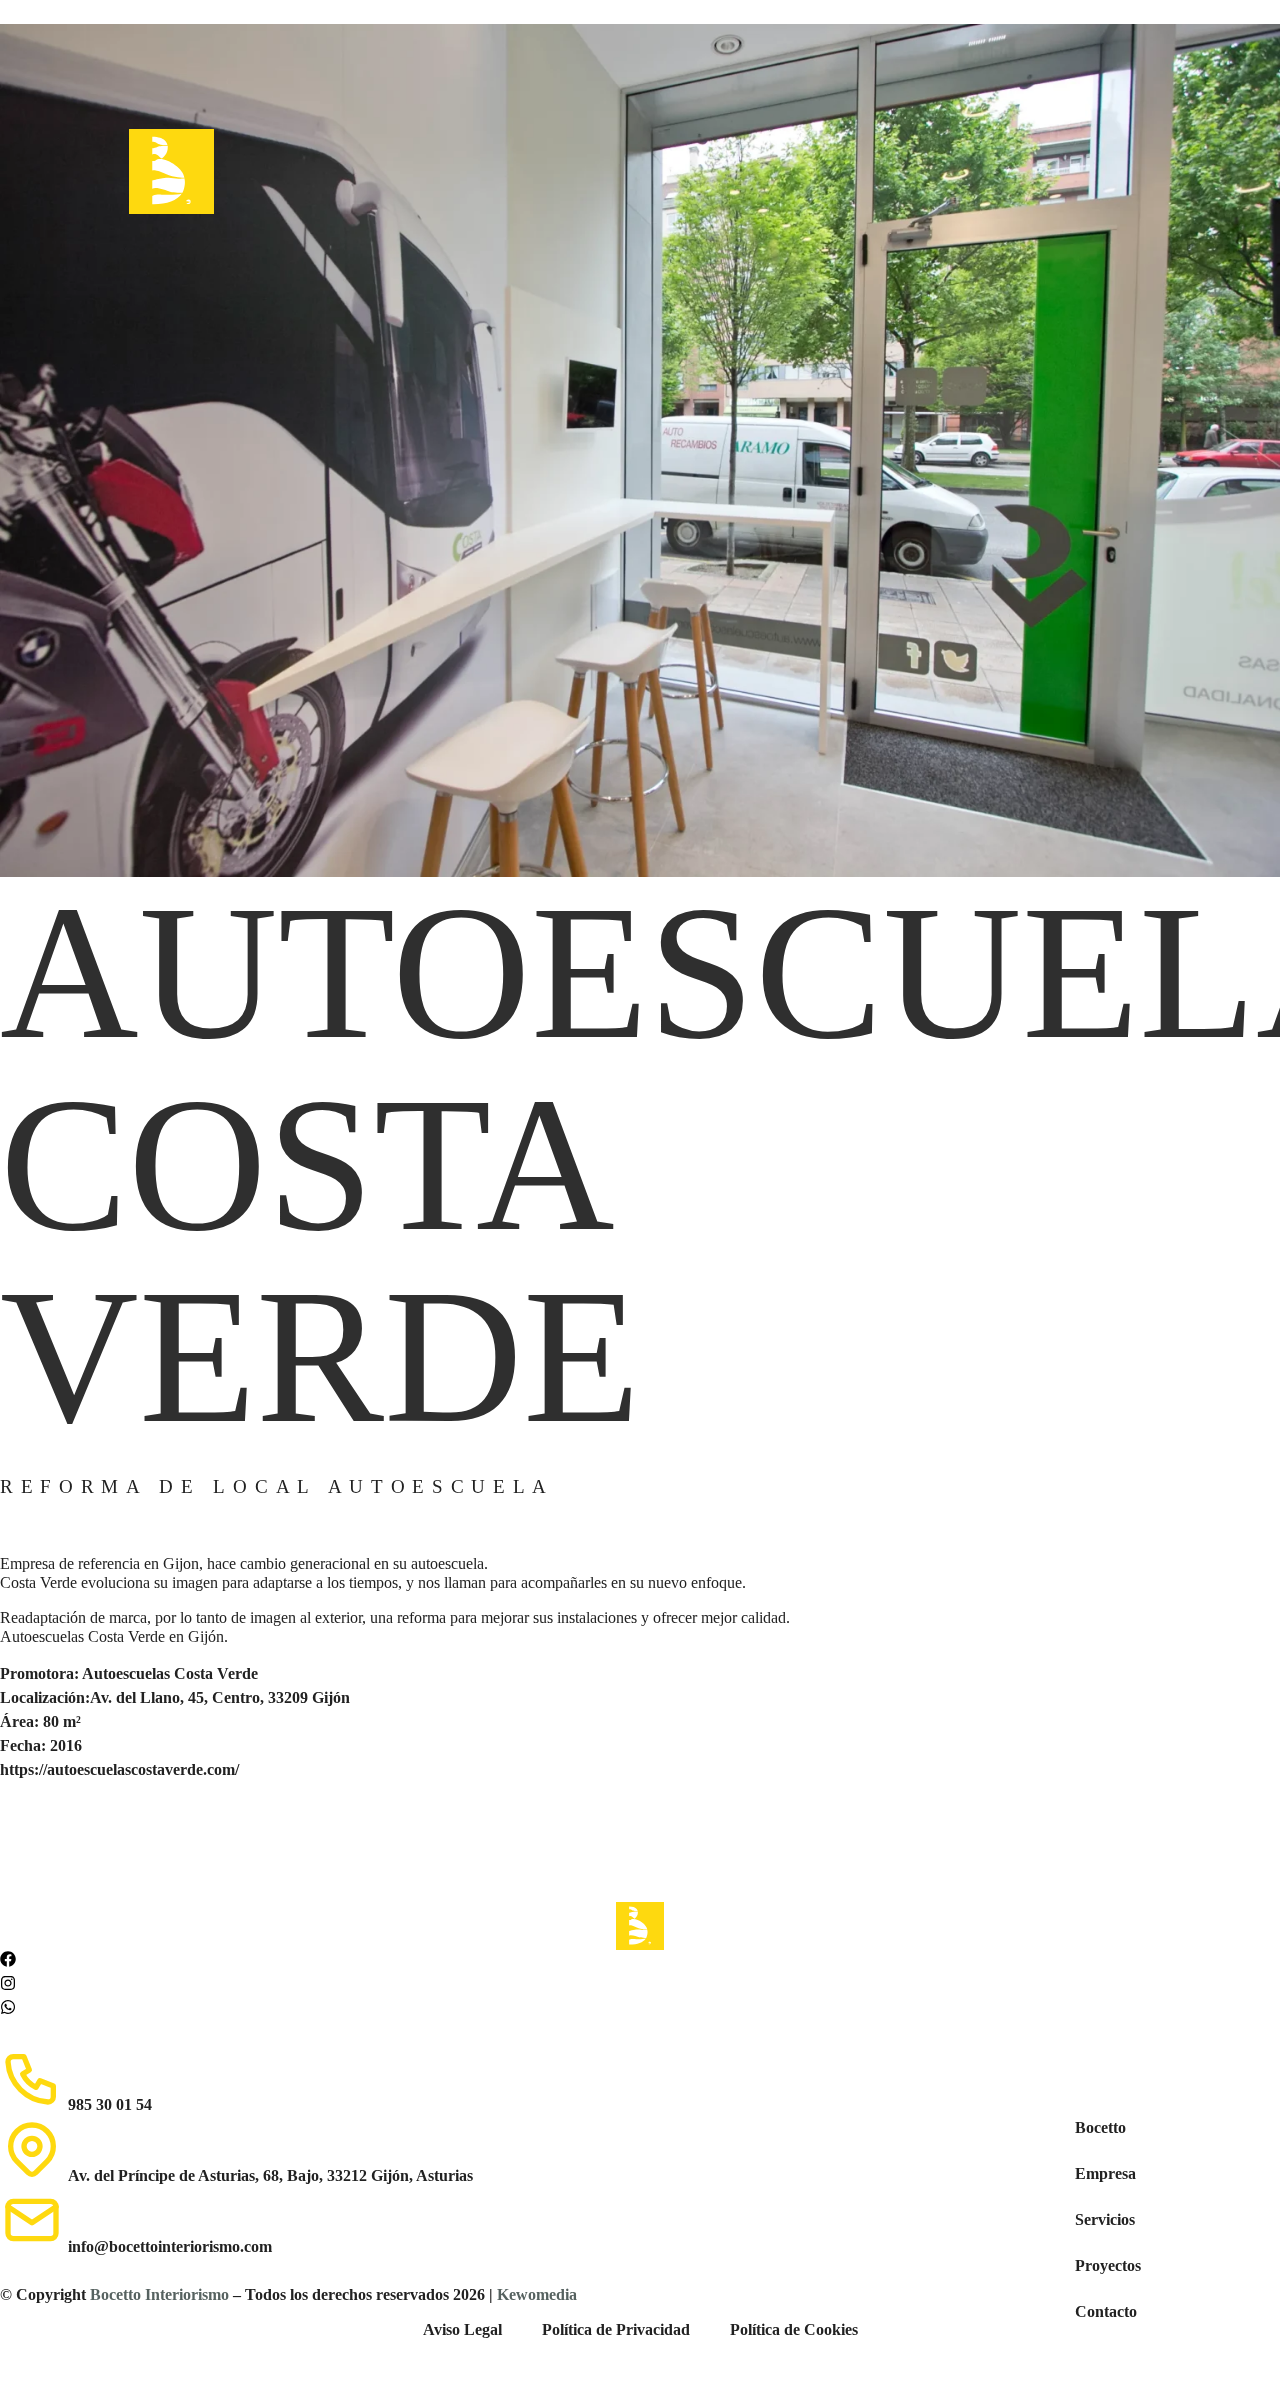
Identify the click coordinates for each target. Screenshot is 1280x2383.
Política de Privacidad (616, 2329)
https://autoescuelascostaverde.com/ (119, 1769)
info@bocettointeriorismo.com (170, 2246)
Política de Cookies (794, 2329)
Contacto (1106, 2311)
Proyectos (1108, 2265)
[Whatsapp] (8, 2007)
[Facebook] (8, 1959)
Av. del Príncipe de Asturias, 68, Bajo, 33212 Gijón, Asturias (270, 2175)
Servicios (1105, 2219)
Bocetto (1100, 2127)
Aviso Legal (462, 2329)
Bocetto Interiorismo (159, 2294)
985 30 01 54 (110, 2104)
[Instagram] (8, 1983)
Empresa (1105, 2173)
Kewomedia (537, 2294)
